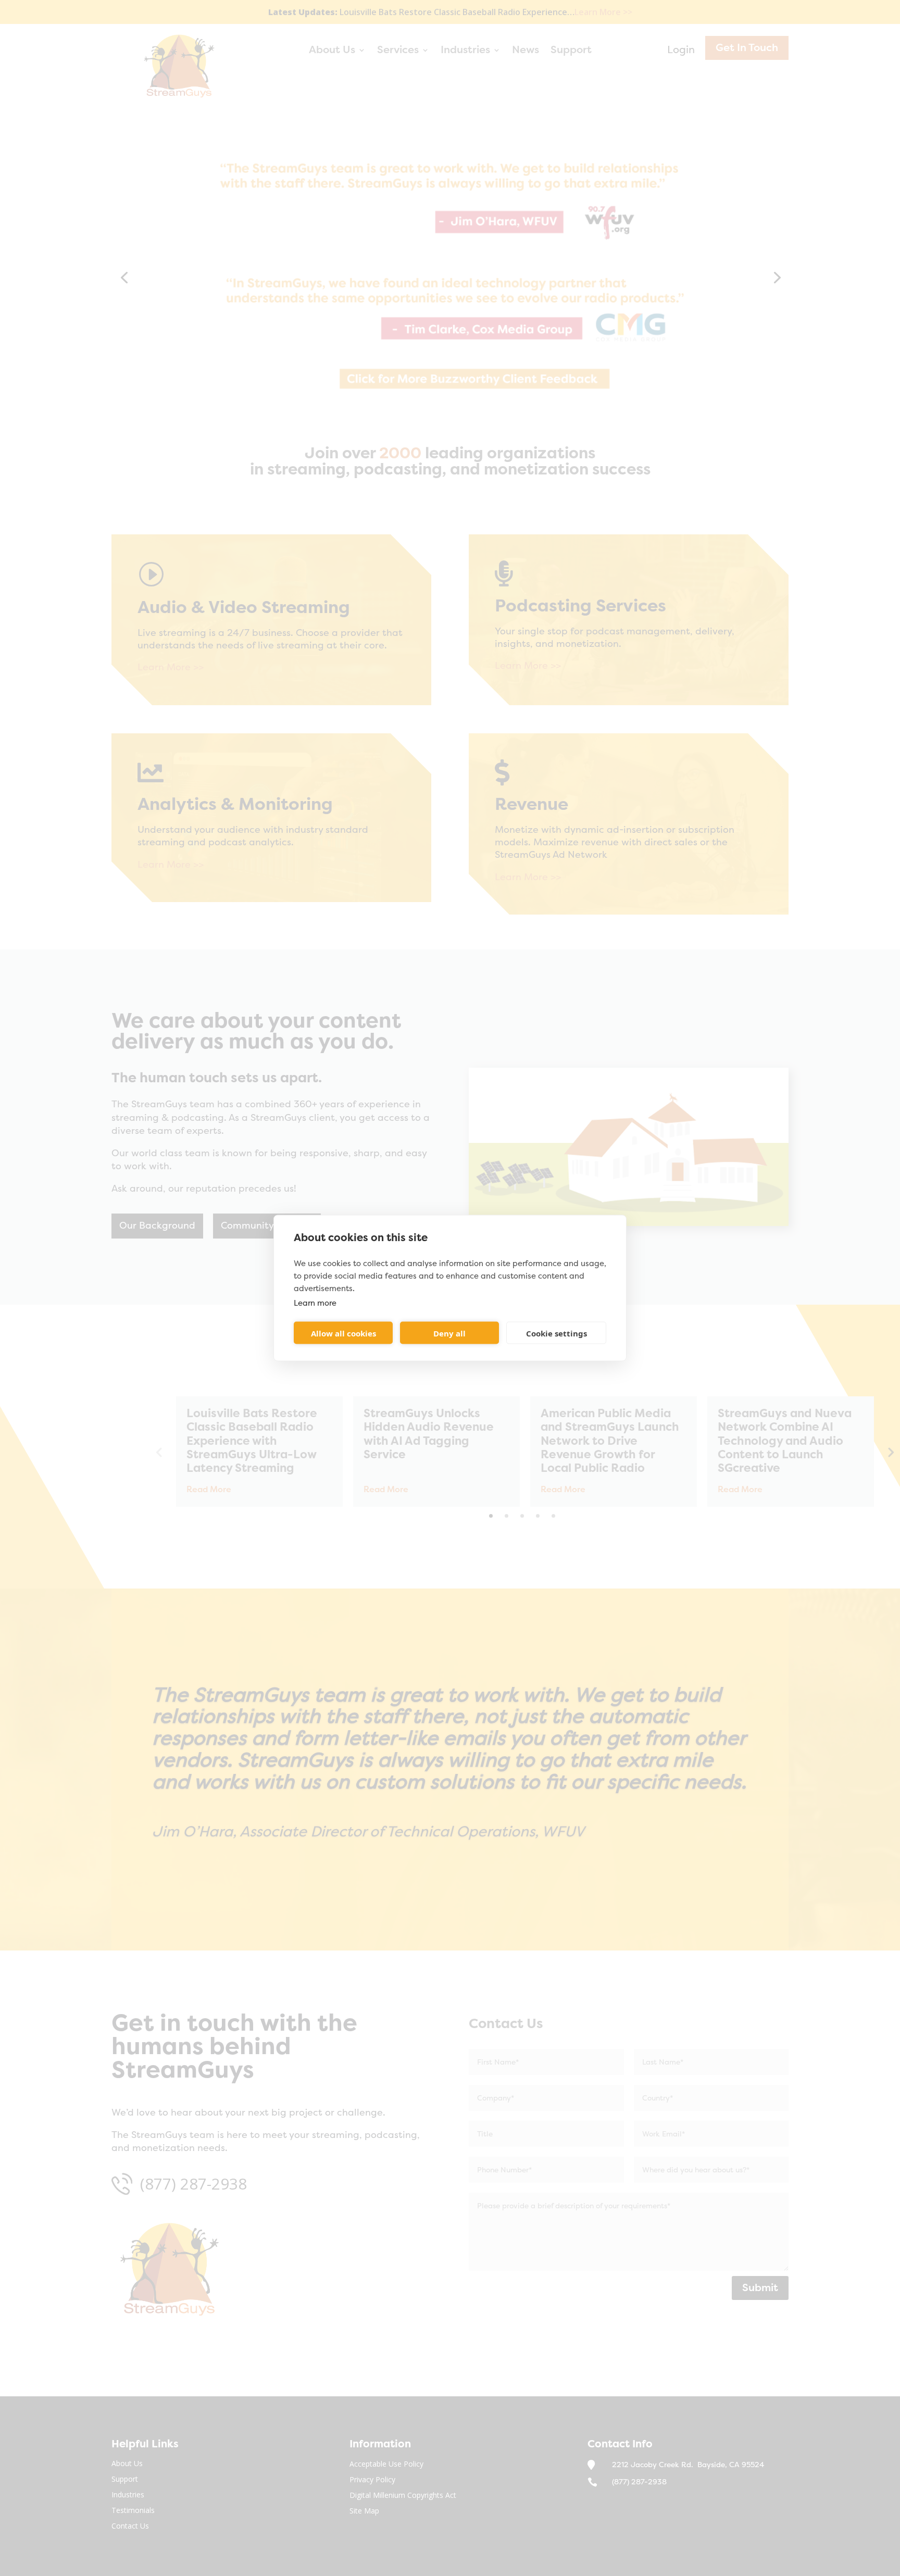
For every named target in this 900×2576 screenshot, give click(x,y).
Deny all (449, 1333)
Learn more (315, 1303)
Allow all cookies (343, 1333)
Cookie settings (557, 1333)
